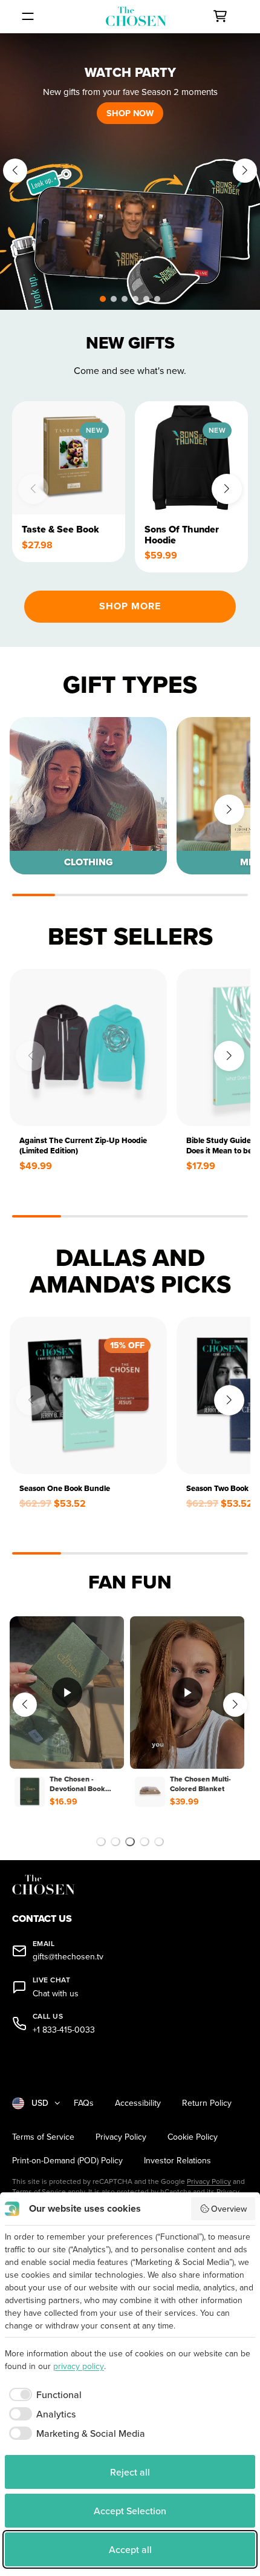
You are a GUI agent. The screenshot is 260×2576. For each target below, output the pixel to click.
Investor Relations (177, 2161)
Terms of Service (43, 2137)
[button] (103, 299)
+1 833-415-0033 (64, 2030)
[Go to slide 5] (159, 1842)
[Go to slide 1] (101, 1842)
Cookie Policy (193, 2137)
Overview (229, 2209)
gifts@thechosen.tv (68, 1957)
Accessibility (138, 2103)
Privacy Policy (121, 2137)
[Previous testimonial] (25, 1705)
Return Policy (207, 2103)
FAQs (84, 2103)
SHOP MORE (130, 606)
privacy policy (79, 2366)
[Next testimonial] (235, 1705)
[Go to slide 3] (130, 1842)
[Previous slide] (15, 171)
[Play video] (67, 1693)
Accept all (130, 2549)
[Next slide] (245, 171)
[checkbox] (43, 2394)
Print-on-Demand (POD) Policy (67, 2161)
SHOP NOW (130, 113)
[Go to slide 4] (145, 1842)
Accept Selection (130, 2511)
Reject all (130, 2472)
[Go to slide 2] (115, 1842)
